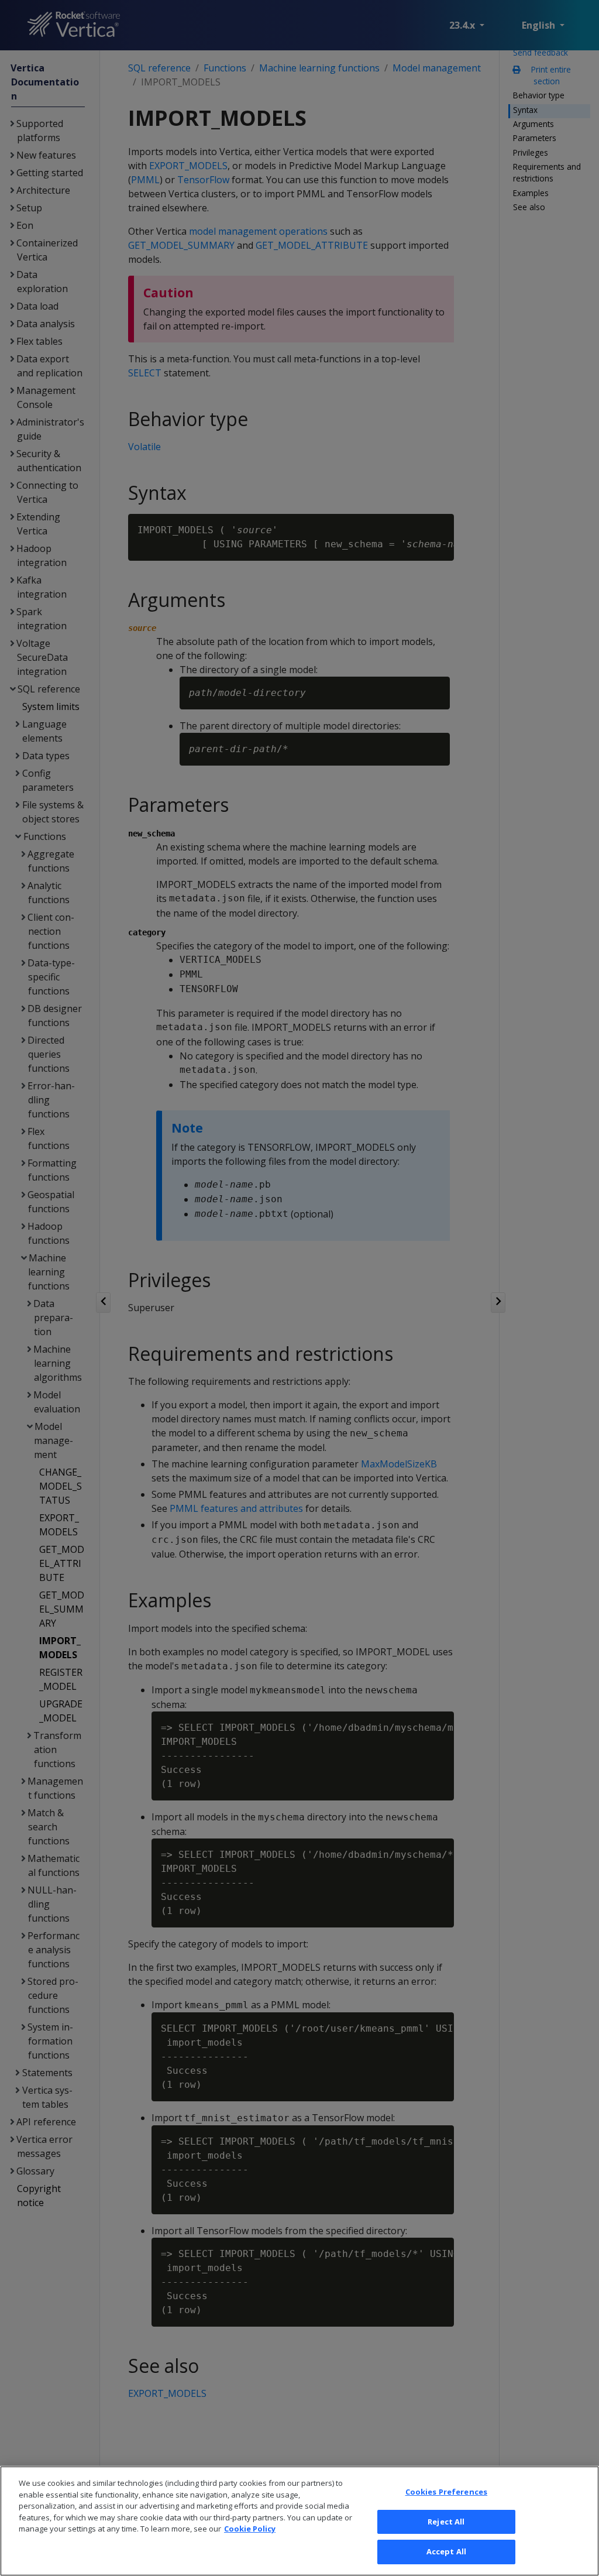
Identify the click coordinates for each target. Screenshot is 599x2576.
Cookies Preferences (446, 2492)
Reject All (446, 2522)
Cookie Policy (250, 2529)
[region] (299, 2521)
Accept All (446, 2551)
